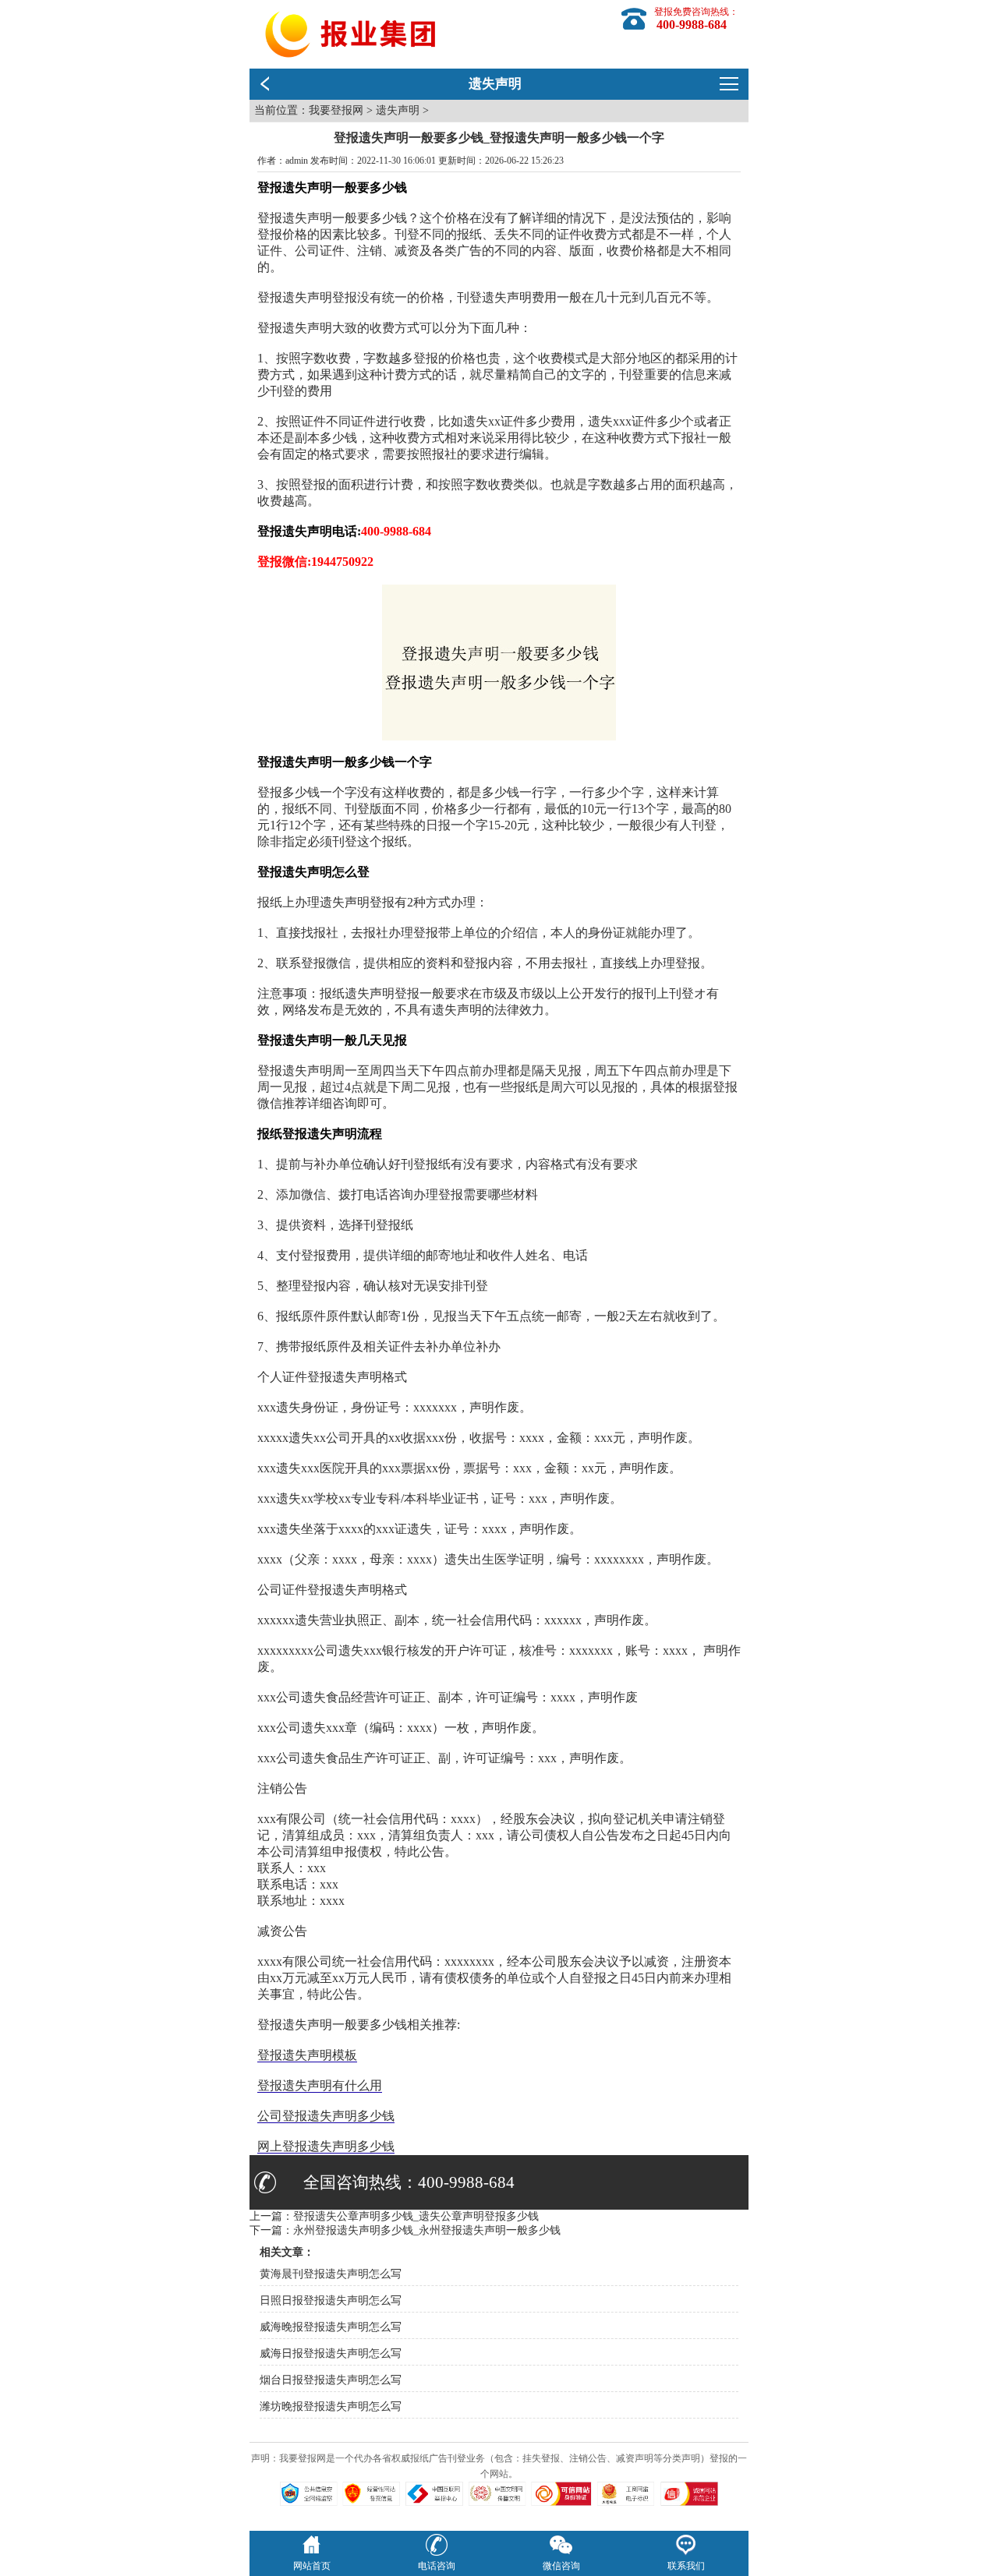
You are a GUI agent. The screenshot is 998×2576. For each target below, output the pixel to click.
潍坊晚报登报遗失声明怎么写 (331, 2406)
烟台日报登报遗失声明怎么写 (331, 2380)
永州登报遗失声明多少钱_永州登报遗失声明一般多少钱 (427, 2230)
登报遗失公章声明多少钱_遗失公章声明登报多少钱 (416, 2216)
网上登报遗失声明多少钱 (326, 2146)
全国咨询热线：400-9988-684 (409, 2182)
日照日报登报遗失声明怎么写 (331, 2300)
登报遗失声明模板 (307, 2055)
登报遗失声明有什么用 (320, 2085)
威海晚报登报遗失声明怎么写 (331, 2327)
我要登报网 (336, 110)
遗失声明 (398, 110)
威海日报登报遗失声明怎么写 (331, 2353)
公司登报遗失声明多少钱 (326, 2116)
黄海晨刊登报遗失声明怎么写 (331, 2274)
